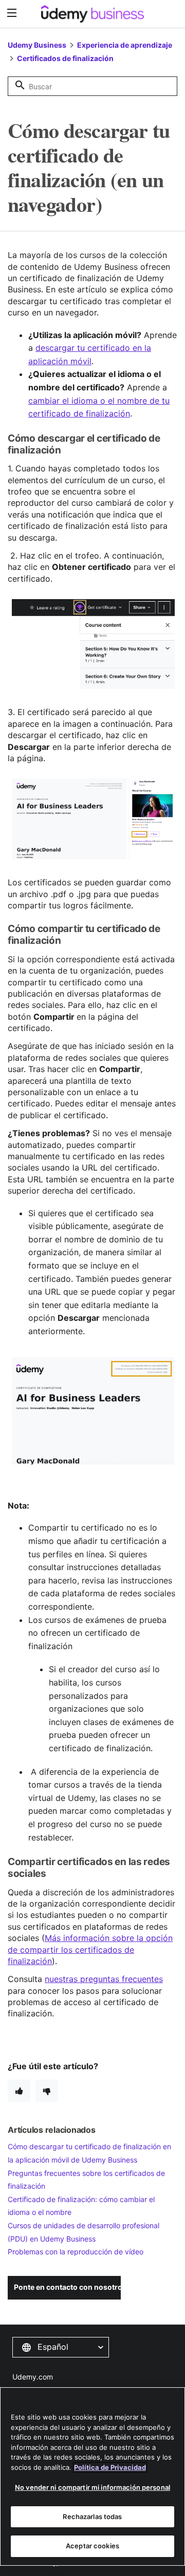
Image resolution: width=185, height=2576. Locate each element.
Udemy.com (33, 2377)
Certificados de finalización (65, 58)
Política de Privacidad (110, 2467)
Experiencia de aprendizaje (125, 45)
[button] (61, 2347)
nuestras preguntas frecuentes (104, 1979)
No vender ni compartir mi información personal (92, 2487)
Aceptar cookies (92, 2546)
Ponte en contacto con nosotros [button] (67, 2287)
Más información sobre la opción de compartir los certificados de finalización (90, 1949)
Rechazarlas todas (92, 2516)
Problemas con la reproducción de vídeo (76, 2252)
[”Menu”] (13, 13)
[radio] (19, 2091)
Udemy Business (37, 45)
